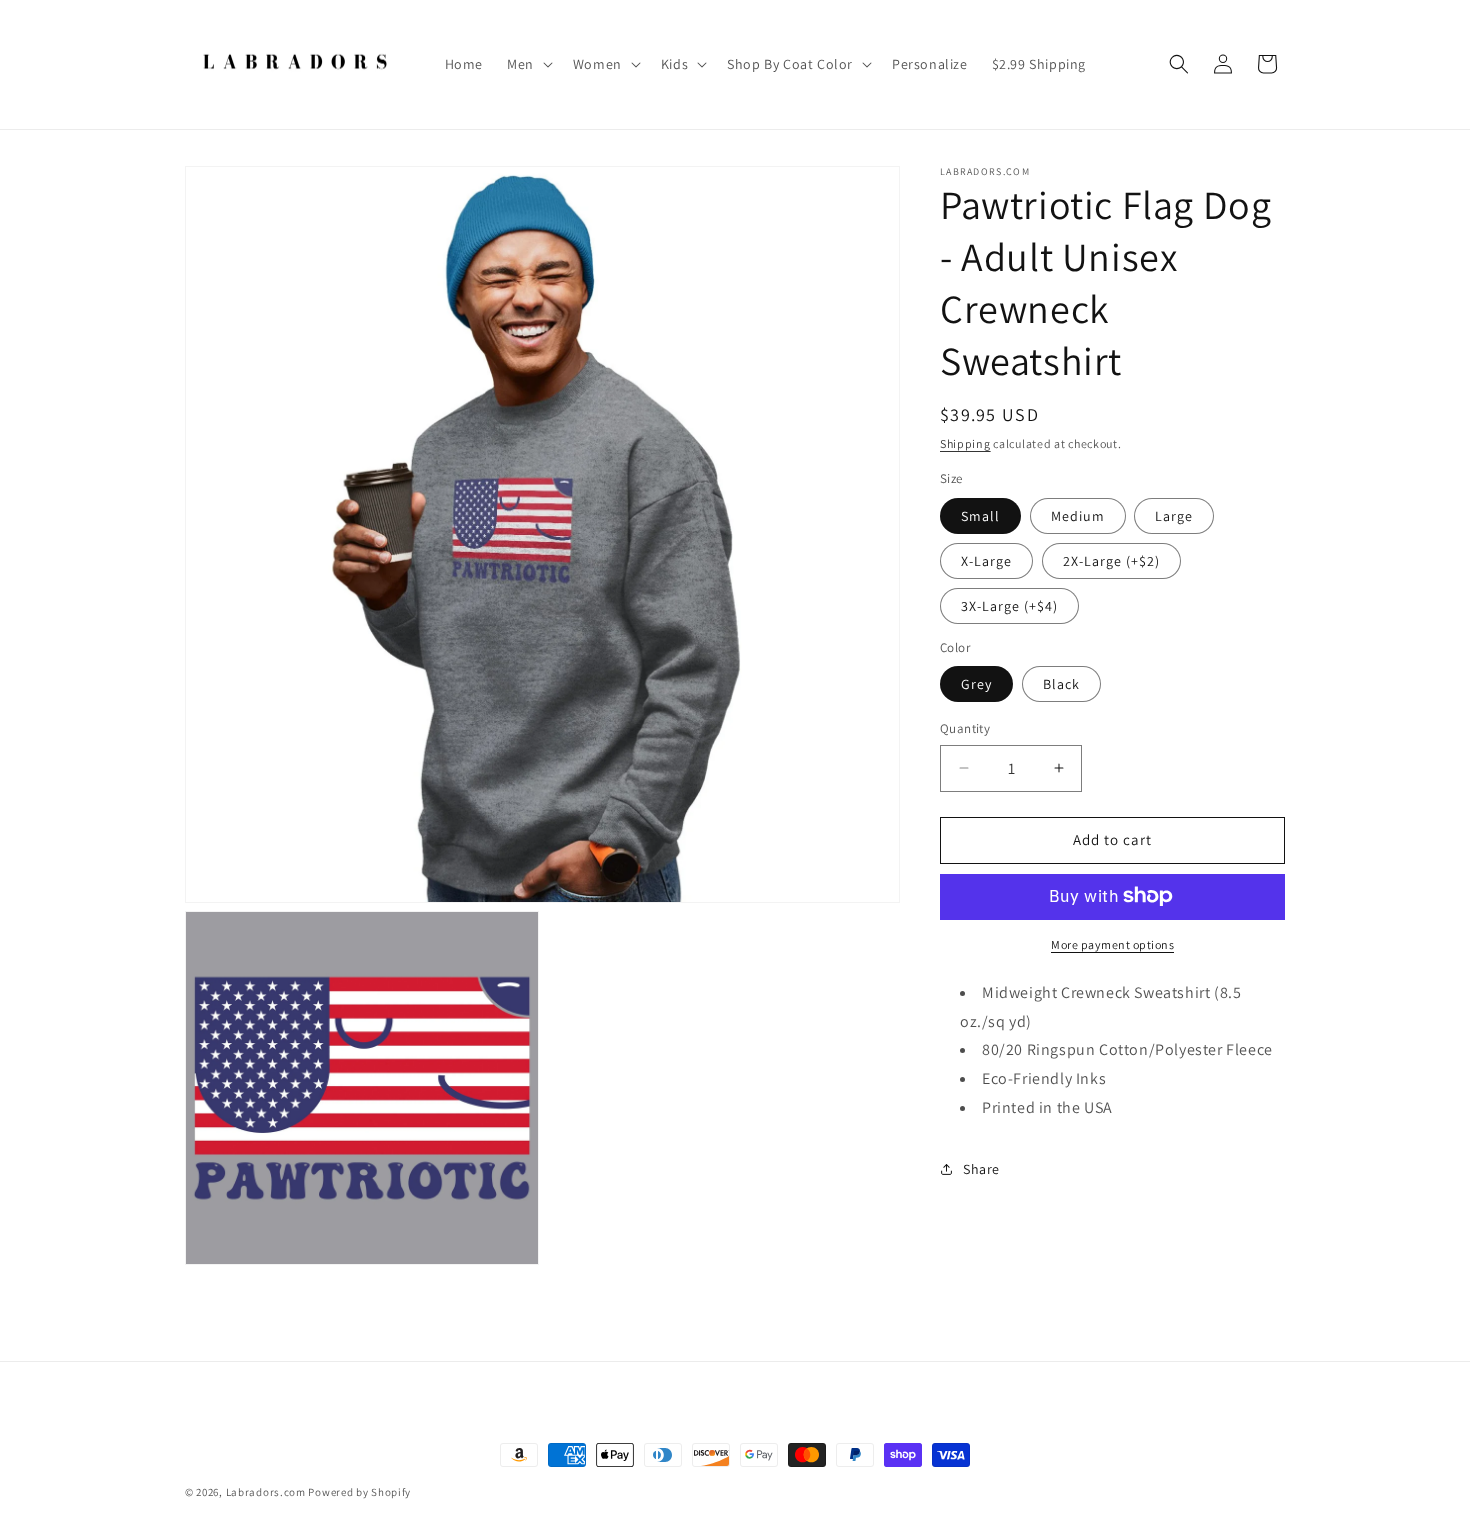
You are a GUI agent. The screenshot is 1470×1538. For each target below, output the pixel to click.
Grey (976, 684)
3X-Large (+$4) (1009, 605)
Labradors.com (266, 1492)
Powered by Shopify (359, 1492)
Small (980, 515)
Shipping (965, 443)
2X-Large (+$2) (1111, 560)
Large (1174, 515)
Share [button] (981, 1169)
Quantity (965, 728)
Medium (1078, 515)
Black (1061, 684)
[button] (528, 64)
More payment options (1112, 943)
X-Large (986, 560)
